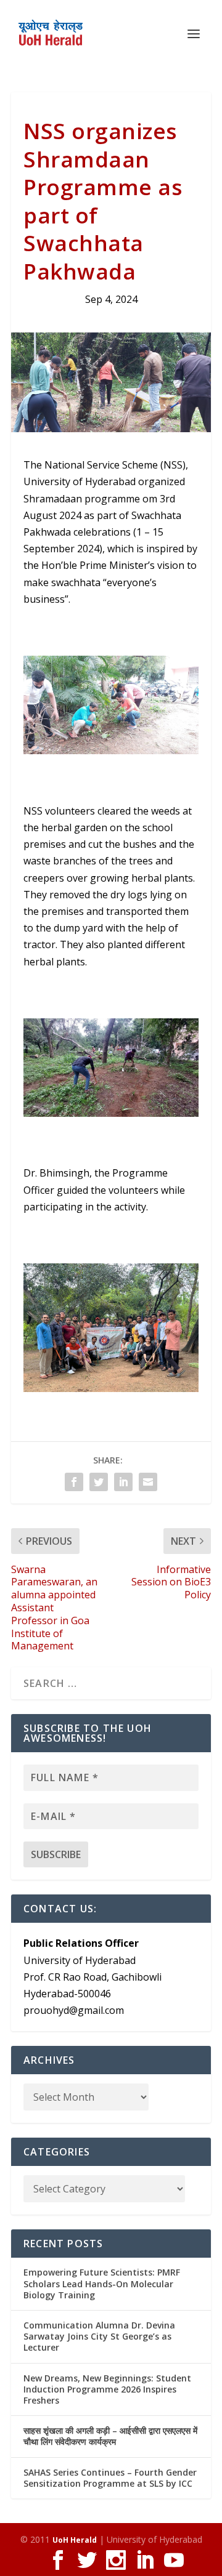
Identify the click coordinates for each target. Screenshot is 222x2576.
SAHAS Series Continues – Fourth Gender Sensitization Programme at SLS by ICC (110, 2478)
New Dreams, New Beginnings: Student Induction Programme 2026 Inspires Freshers (107, 2389)
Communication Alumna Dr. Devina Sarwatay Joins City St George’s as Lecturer (99, 2336)
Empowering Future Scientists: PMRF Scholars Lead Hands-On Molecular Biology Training (102, 2283)
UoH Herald (75, 2540)
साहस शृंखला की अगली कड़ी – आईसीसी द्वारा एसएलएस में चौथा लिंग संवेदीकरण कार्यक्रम (110, 2436)
